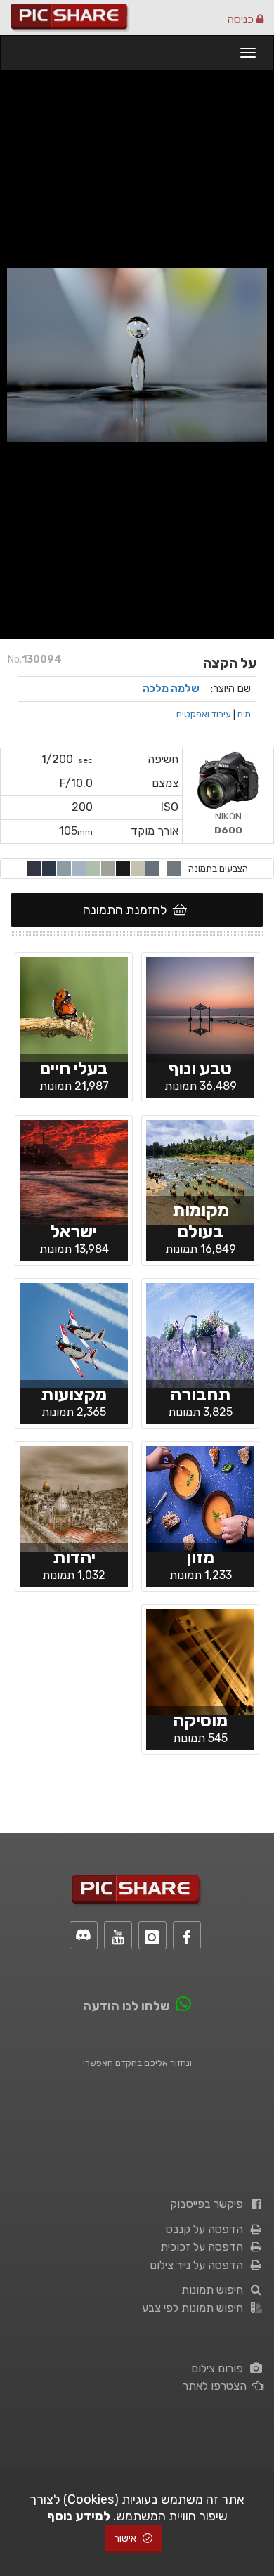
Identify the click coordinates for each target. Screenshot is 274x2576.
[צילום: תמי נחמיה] (200, 1008)
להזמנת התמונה (128, 910)
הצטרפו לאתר (217, 2386)
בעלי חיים (74, 1068)
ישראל (74, 1231)
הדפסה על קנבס (207, 2229)
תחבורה (200, 1394)
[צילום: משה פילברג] (74, 1497)
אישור (126, 2538)
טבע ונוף (200, 1068)
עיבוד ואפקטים (204, 714)
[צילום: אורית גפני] (200, 1334)
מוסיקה (200, 1720)
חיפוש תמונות (215, 2290)
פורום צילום (220, 2368)
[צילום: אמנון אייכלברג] (200, 1171)
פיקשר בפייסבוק (209, 2204)
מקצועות (74, 1394)
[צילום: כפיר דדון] (74, 1008)
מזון (200, 1557)
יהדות (74, 1557)
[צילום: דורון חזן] (74, 1334)
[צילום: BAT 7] (200, 1497)
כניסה (242, 19)
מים (244, 714)
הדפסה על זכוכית (204, 2247)
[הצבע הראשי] (174, 869)
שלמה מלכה (171, 689)
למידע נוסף (79, 2516)
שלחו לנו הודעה (126, 2006)
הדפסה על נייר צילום (199, 2265)
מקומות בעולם (201, 1221)
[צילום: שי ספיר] (74, 1171)
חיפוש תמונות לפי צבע (195, 2308)
